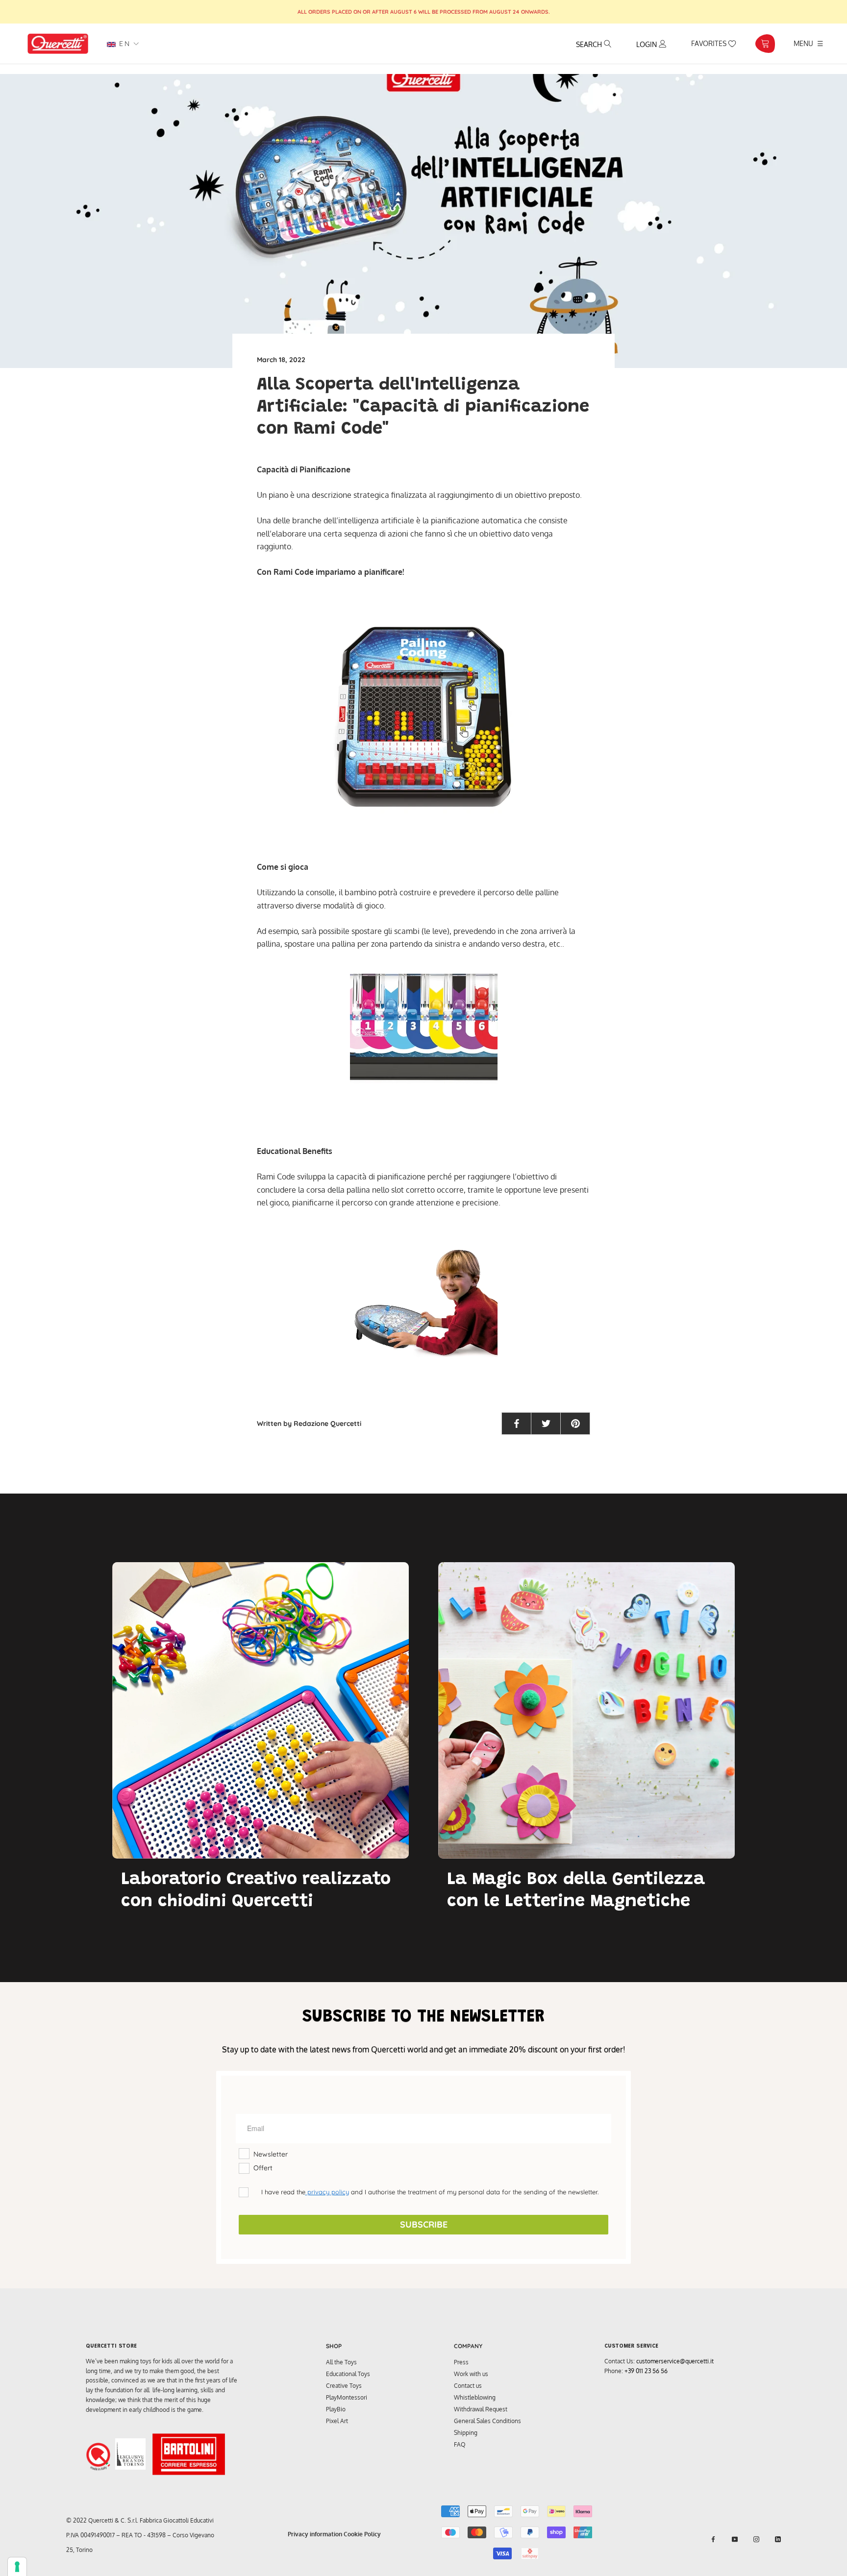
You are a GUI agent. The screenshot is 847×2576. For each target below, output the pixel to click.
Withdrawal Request (481, 2409)
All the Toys (341, 2362)
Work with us (471, 2374)
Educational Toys (348, 2374)
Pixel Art (337, 2421)
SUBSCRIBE (424, 2224)
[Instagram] (756, 2539)
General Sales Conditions (487, 2421)
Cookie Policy (362, 2534)
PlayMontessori (347, 2397)
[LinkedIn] (778, 2539)
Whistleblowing (475, 2397)
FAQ (460, 2444)
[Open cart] (765, 44)
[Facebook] (713, 2539)
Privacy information (315, 2534)
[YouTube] (735, 2539)
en (123, 44)
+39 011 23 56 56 (646, 2371)
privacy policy (327, 2192)
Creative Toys (344, 2386)
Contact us (468, 2386)
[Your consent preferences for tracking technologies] (17, 2567)
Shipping (466, 2433)
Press (461, 2362)
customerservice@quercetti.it (675, 2361)
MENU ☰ (809, 43)
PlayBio (336, 2409)
